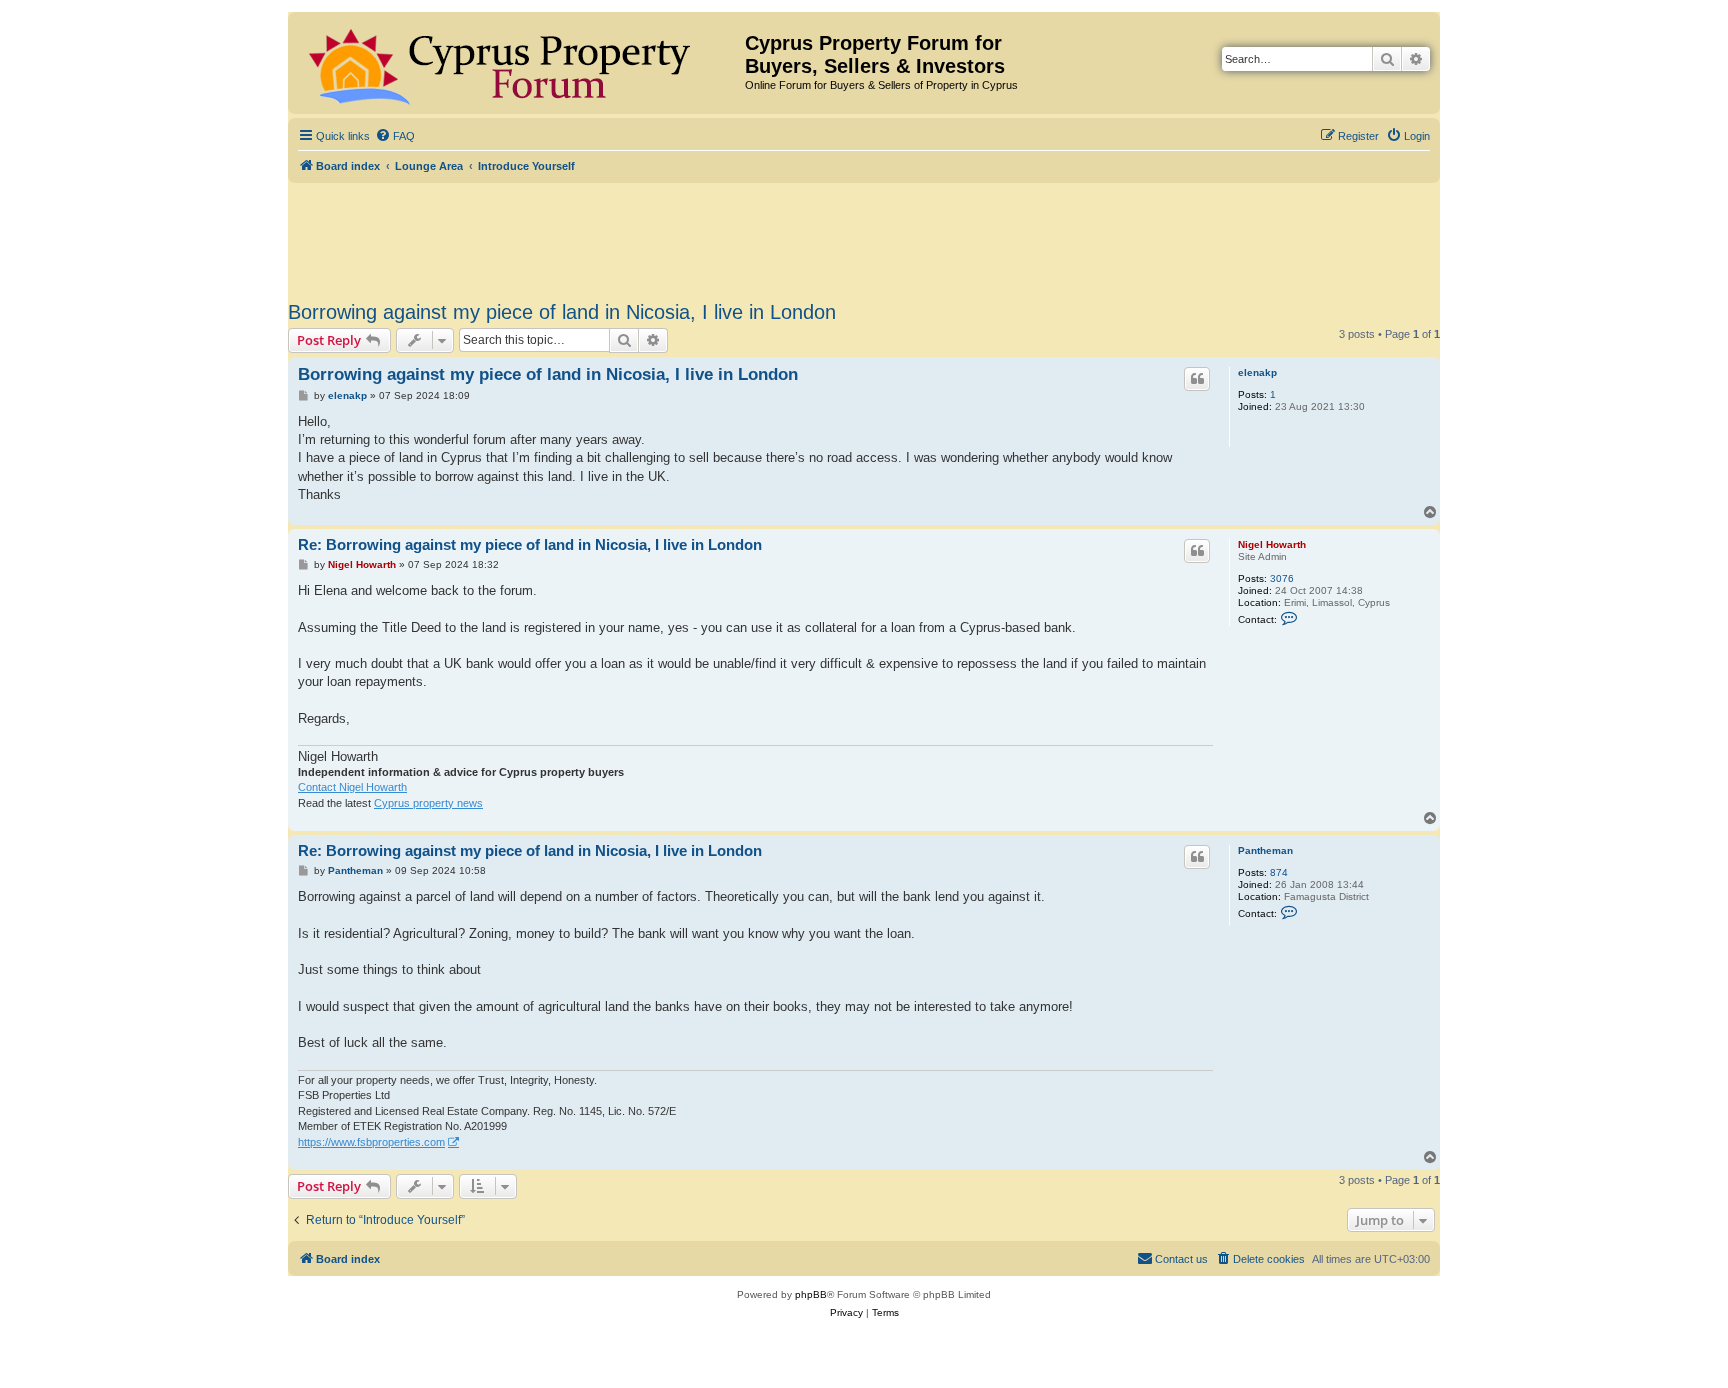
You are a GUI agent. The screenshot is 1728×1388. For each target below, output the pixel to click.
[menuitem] (395, 136)
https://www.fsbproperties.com (371, 1142)
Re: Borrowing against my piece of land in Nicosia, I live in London (530, 544)
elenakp (1257, 372)
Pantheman (1265, 850)
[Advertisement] (864, 238)
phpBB (811, 1294)
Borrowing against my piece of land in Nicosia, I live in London (562, 312)
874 (1279, 872)
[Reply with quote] (1197, 379)
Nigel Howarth (1272, 544)
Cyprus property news (428, 803)
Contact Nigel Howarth (352, 787)
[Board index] (519, 63)
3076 (1282, 578)
